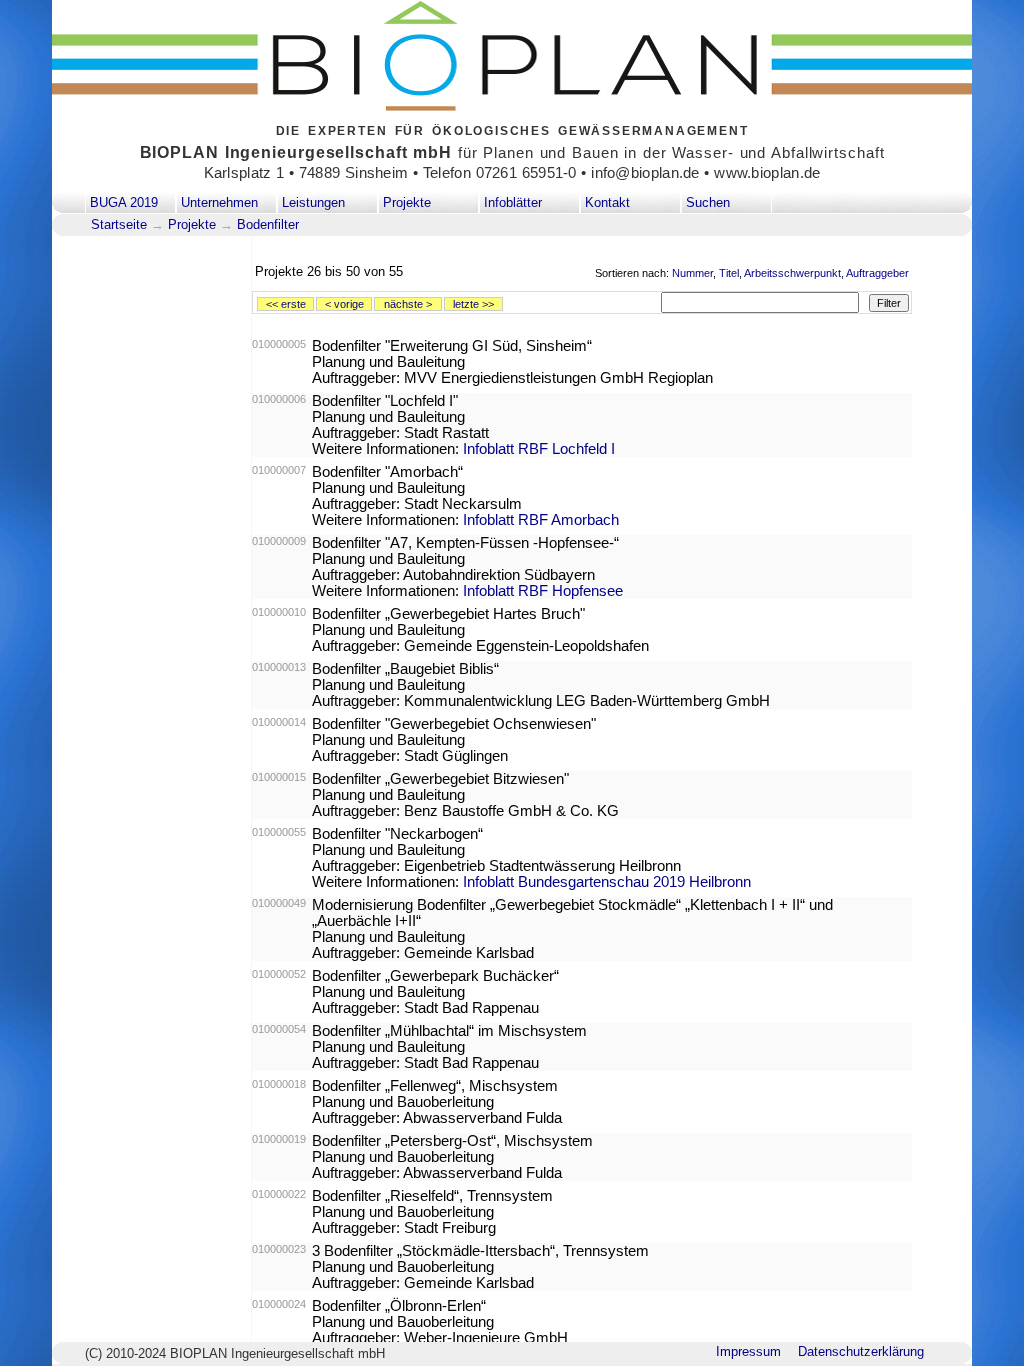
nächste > (408, 304)
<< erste (286, 304)
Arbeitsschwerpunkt (792, 273)
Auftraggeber (877, 273)
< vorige (344, 304)
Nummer (692, 273)
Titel (729, 273)
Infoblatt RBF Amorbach (541, 520)
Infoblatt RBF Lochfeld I (539, 449)
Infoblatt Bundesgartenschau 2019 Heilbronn (607, 882)
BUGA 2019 (124, 202)
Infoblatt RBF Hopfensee (543, 591)
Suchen (708, 202)
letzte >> (473, 304)
